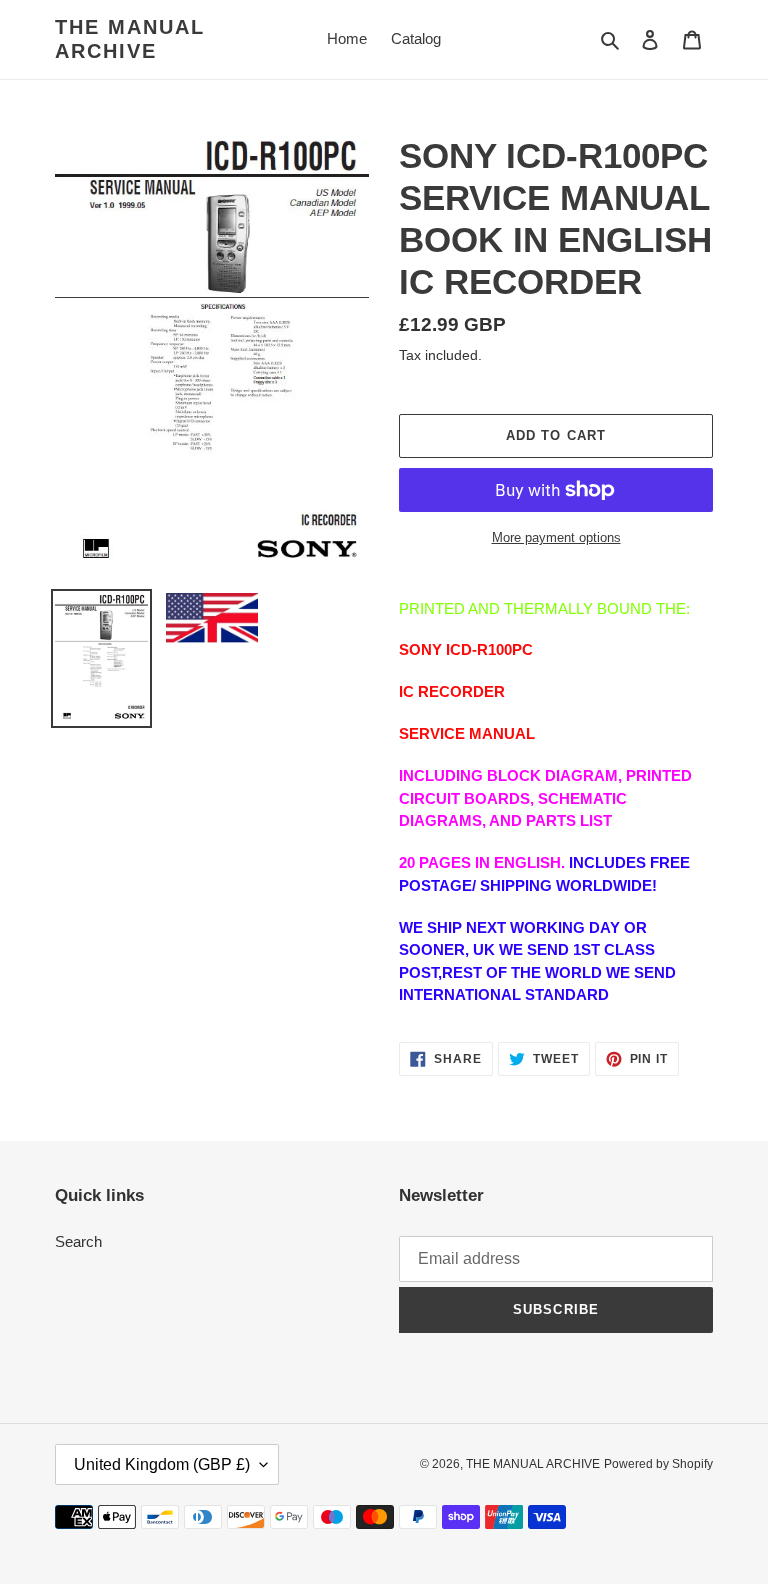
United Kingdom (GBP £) (162, 1464)
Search (78, 1241)
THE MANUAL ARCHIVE (130, 39)
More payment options (556, 537)
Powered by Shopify (658, 1464)
